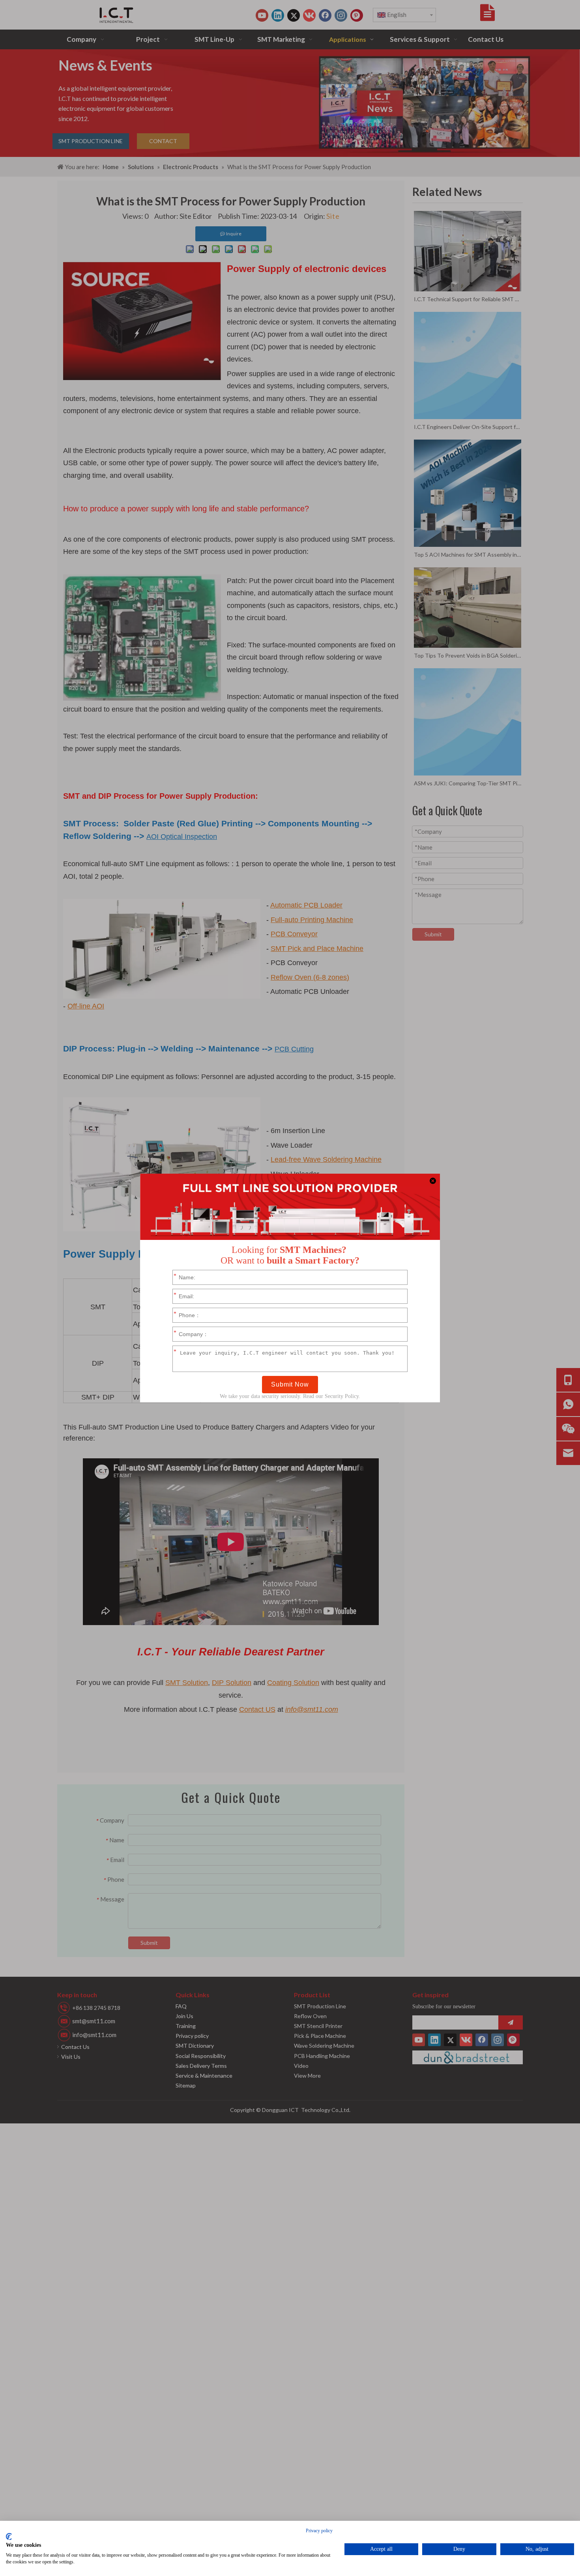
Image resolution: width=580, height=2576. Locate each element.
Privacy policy (319, 2531)
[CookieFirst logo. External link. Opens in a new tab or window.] (9, 2537)
